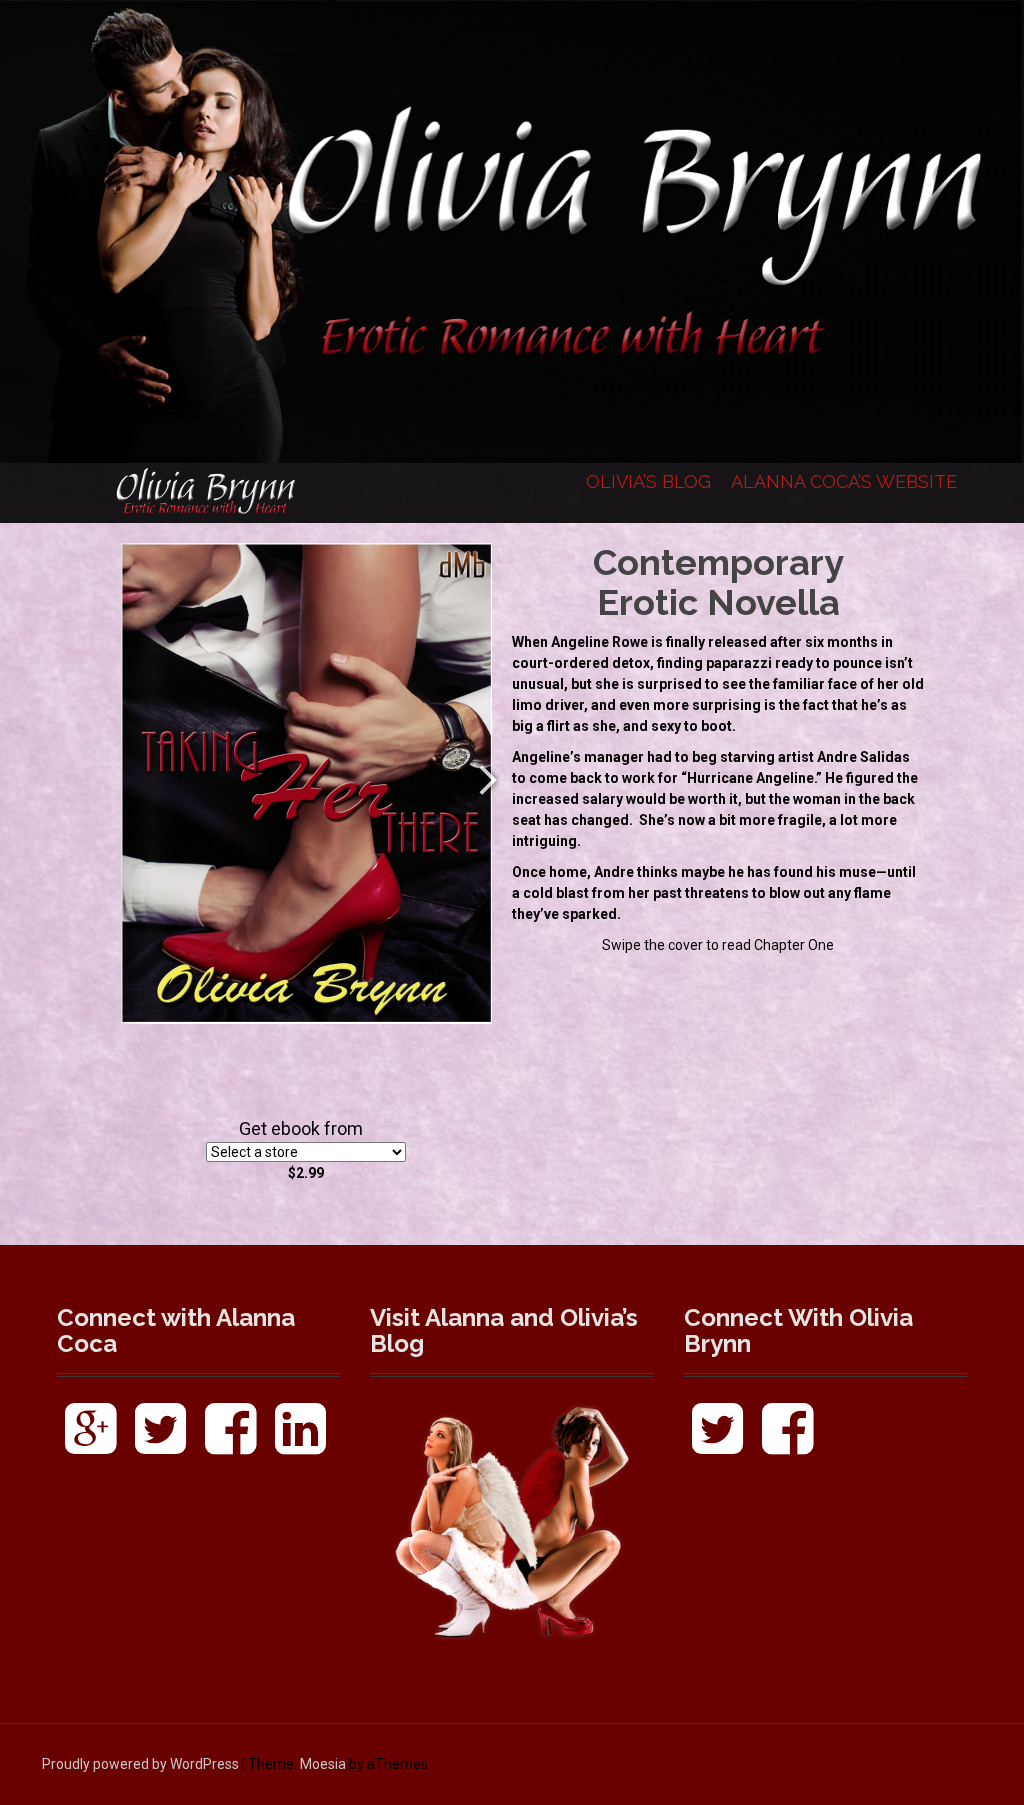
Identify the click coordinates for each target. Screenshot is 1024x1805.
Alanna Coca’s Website (844, 481)
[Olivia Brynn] (207, 492)
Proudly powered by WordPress (140, 1764)
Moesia (323, 1764)
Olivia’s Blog (648, 481)
